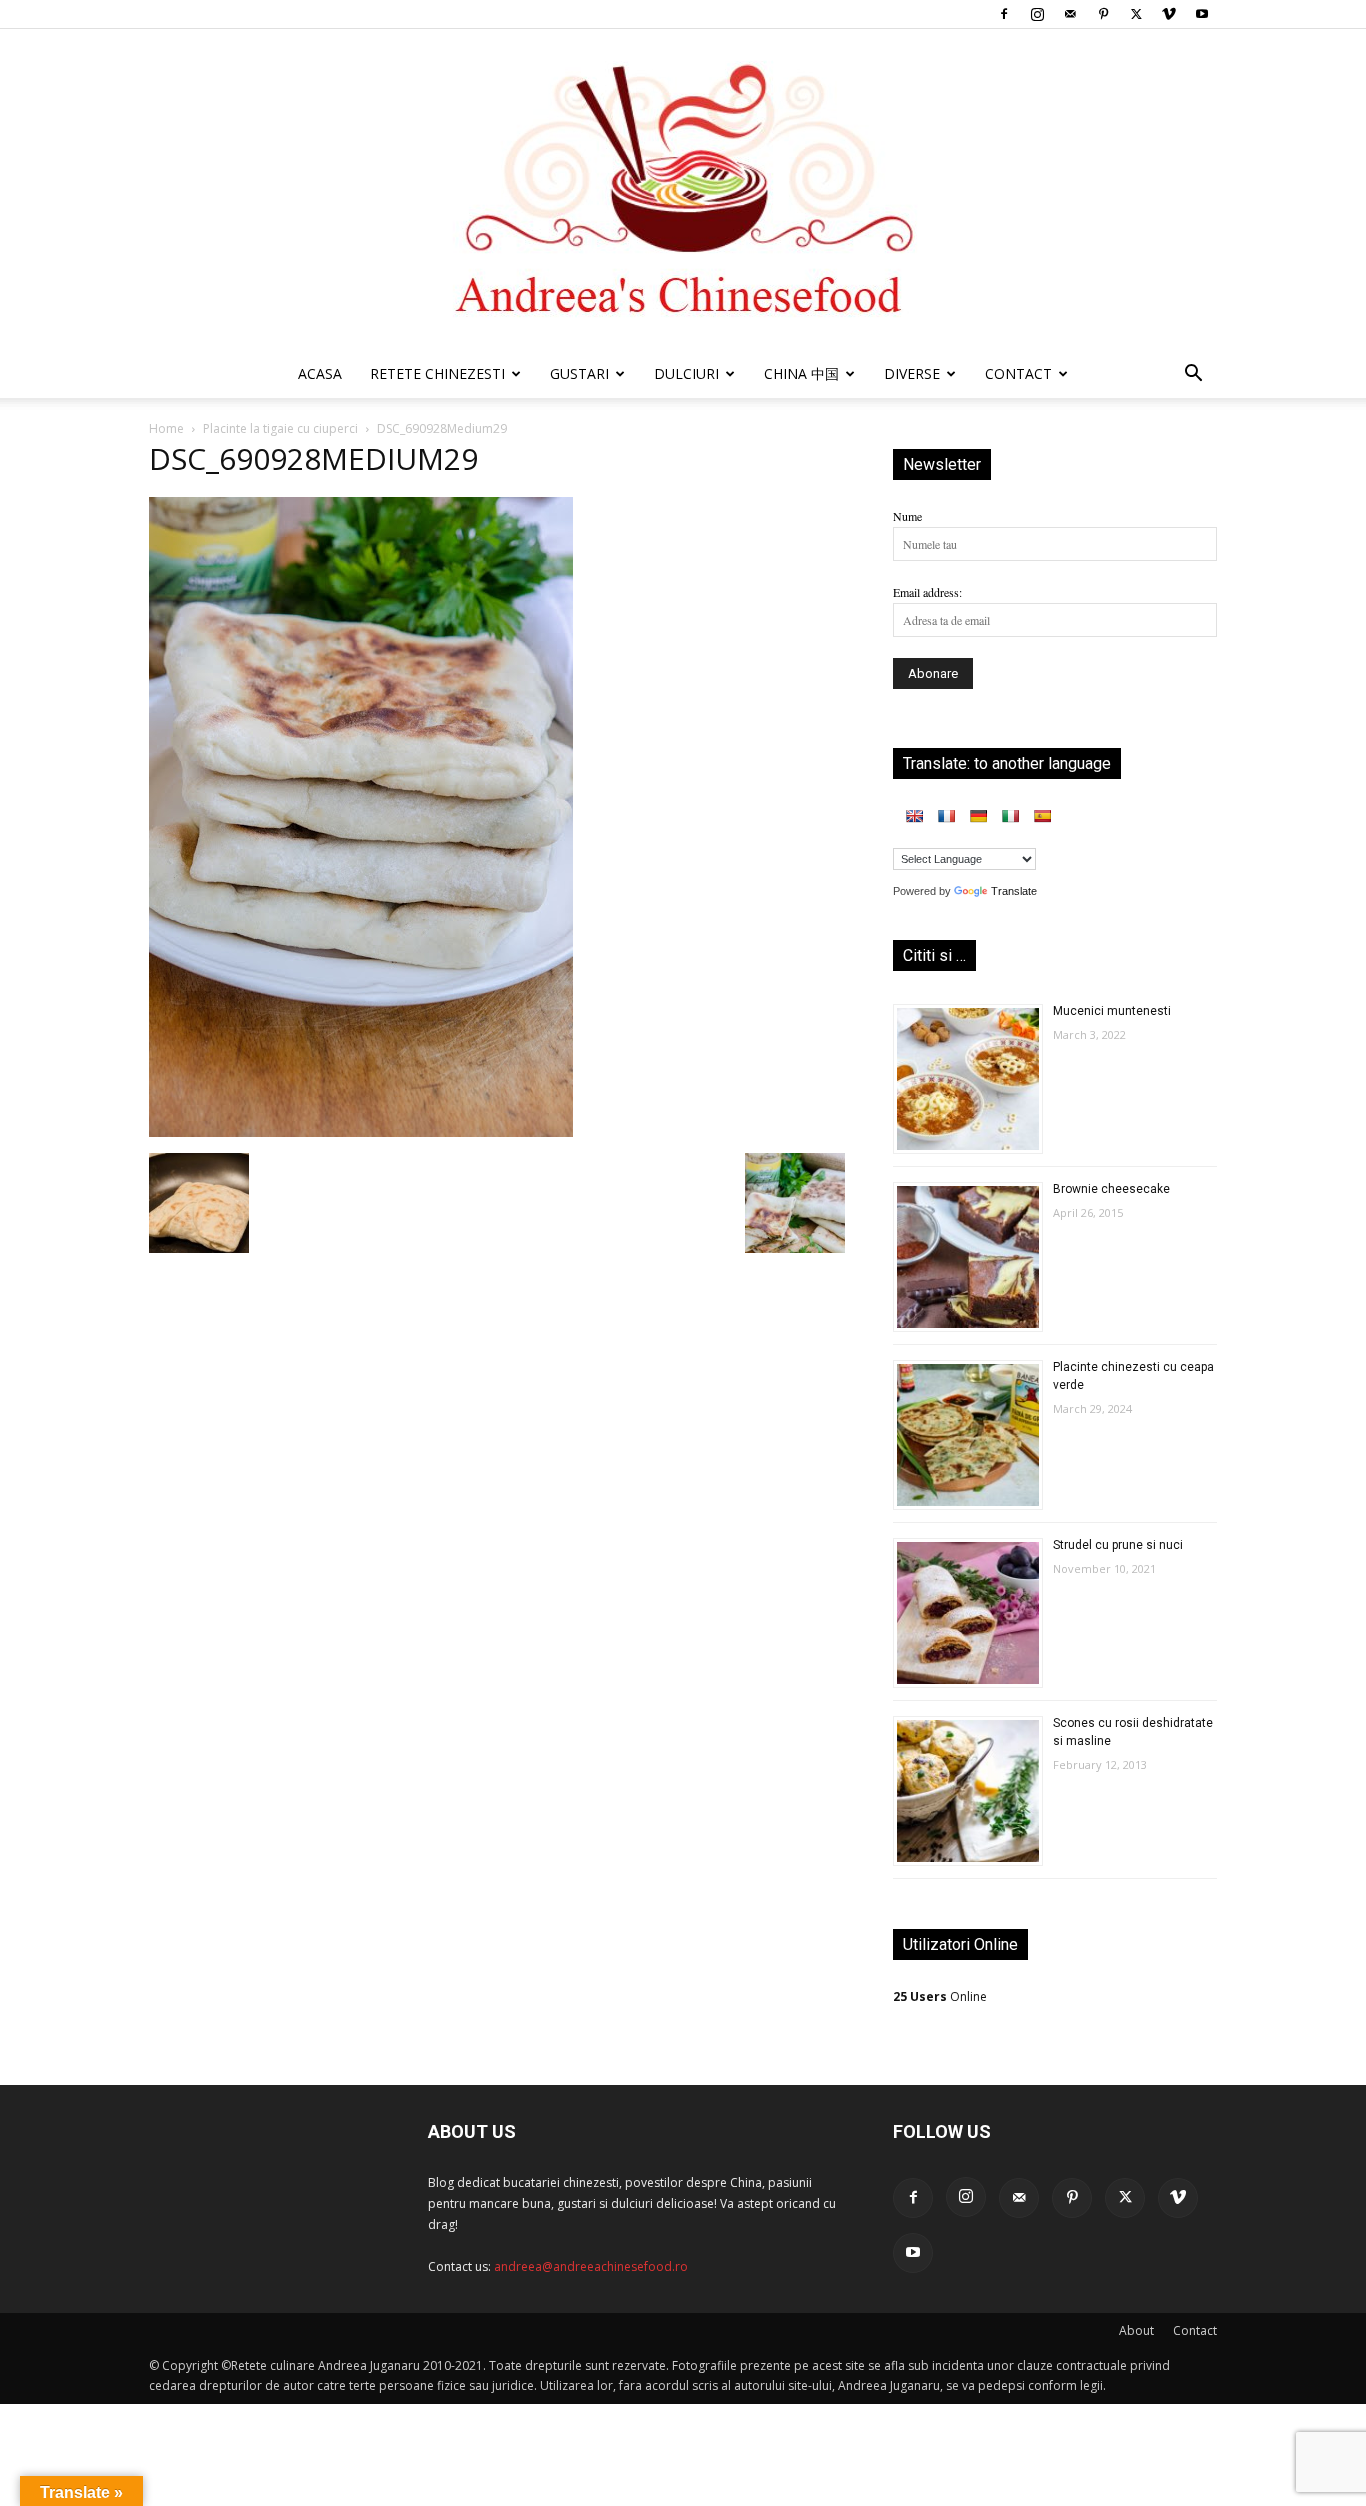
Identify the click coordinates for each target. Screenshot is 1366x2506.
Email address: (927, 592)
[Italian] (1010, 816)
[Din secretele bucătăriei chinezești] (683, 189)
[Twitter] (1136, 14)
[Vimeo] (1169, 14)
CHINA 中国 (801, 373)
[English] (914, 816)
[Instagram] (1037, 14)
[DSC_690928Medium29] (361, 1132)
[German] (978, 816)
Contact (1195, 2330)
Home (166, 428)
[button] (1193, 376)
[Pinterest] (1103, 14)
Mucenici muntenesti (1112, 1011)
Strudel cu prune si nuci (1118, 1545)
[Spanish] (1042, 816)
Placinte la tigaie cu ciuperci (280, 428)
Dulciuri (686, 373)
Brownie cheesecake (1111, 1189)
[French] (946, 816)
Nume (907, 516)
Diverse (912, 373)
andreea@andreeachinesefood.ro (591, 2266)
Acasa (320, 373)
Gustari (579, 373)
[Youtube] (1202, 14)
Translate (1014, 891)
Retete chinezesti (437, 373)
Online (940, 1996)
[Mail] (1070, 14)
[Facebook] (1004, 14)
